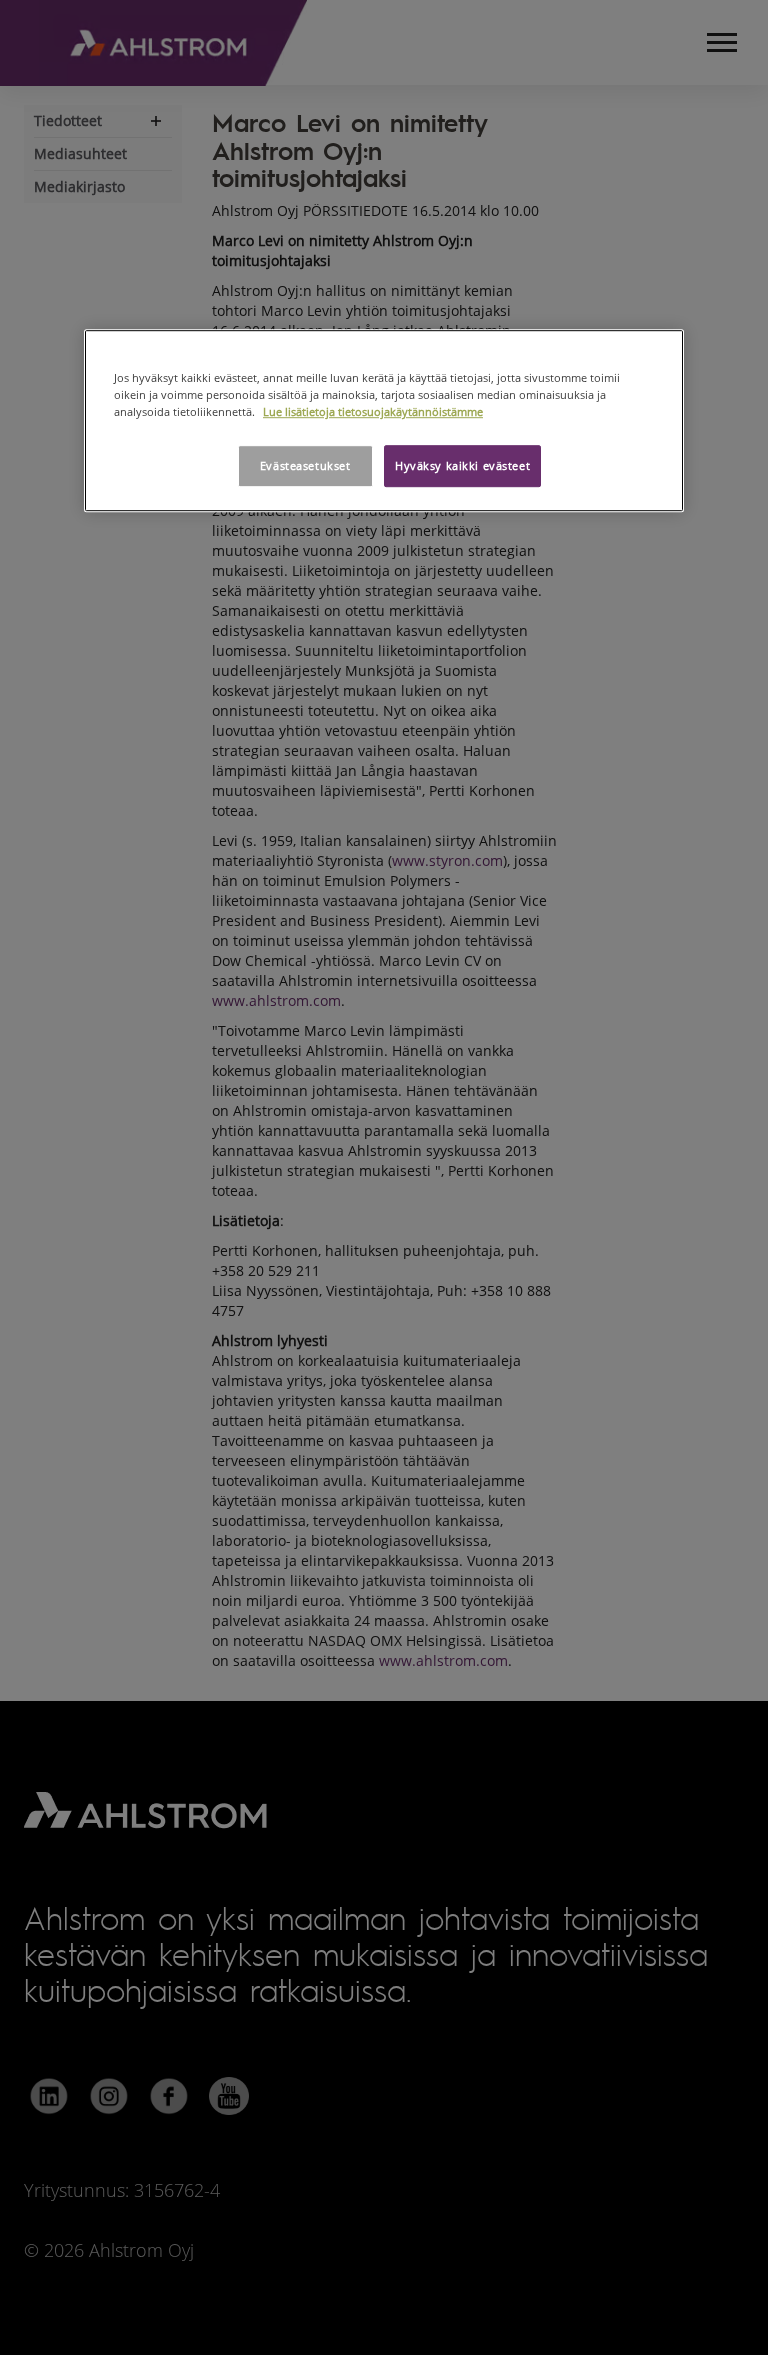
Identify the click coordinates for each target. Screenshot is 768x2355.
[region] (384, 420)
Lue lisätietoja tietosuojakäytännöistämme (373, 412)
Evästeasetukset (305, 466)
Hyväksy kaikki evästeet (462, 466)
